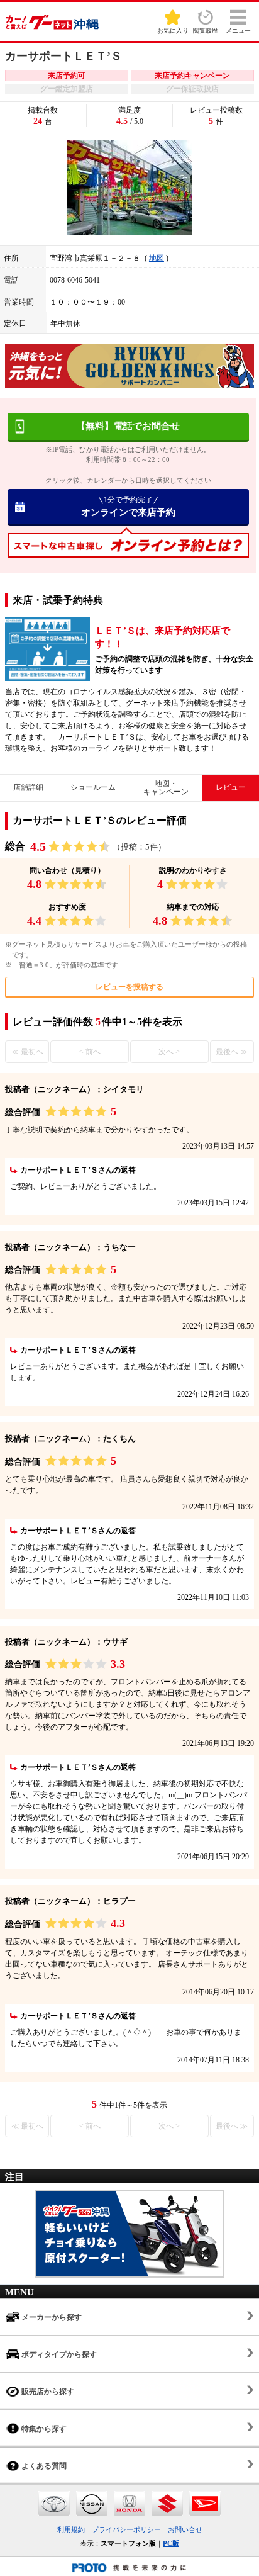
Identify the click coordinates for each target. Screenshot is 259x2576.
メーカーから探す (51, 2317)
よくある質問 (43, 2466)
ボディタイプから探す (58, 2354)
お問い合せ (185, 2529)
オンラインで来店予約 (128, 506)
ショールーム (93, 787)
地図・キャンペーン (166, 788)
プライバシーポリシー (126, 2529)
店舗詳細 (28, 787)
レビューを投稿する (129, 987)
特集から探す (43, 2429)
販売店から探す (47, 2392)
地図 (157, 258)
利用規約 (71, 2529)
